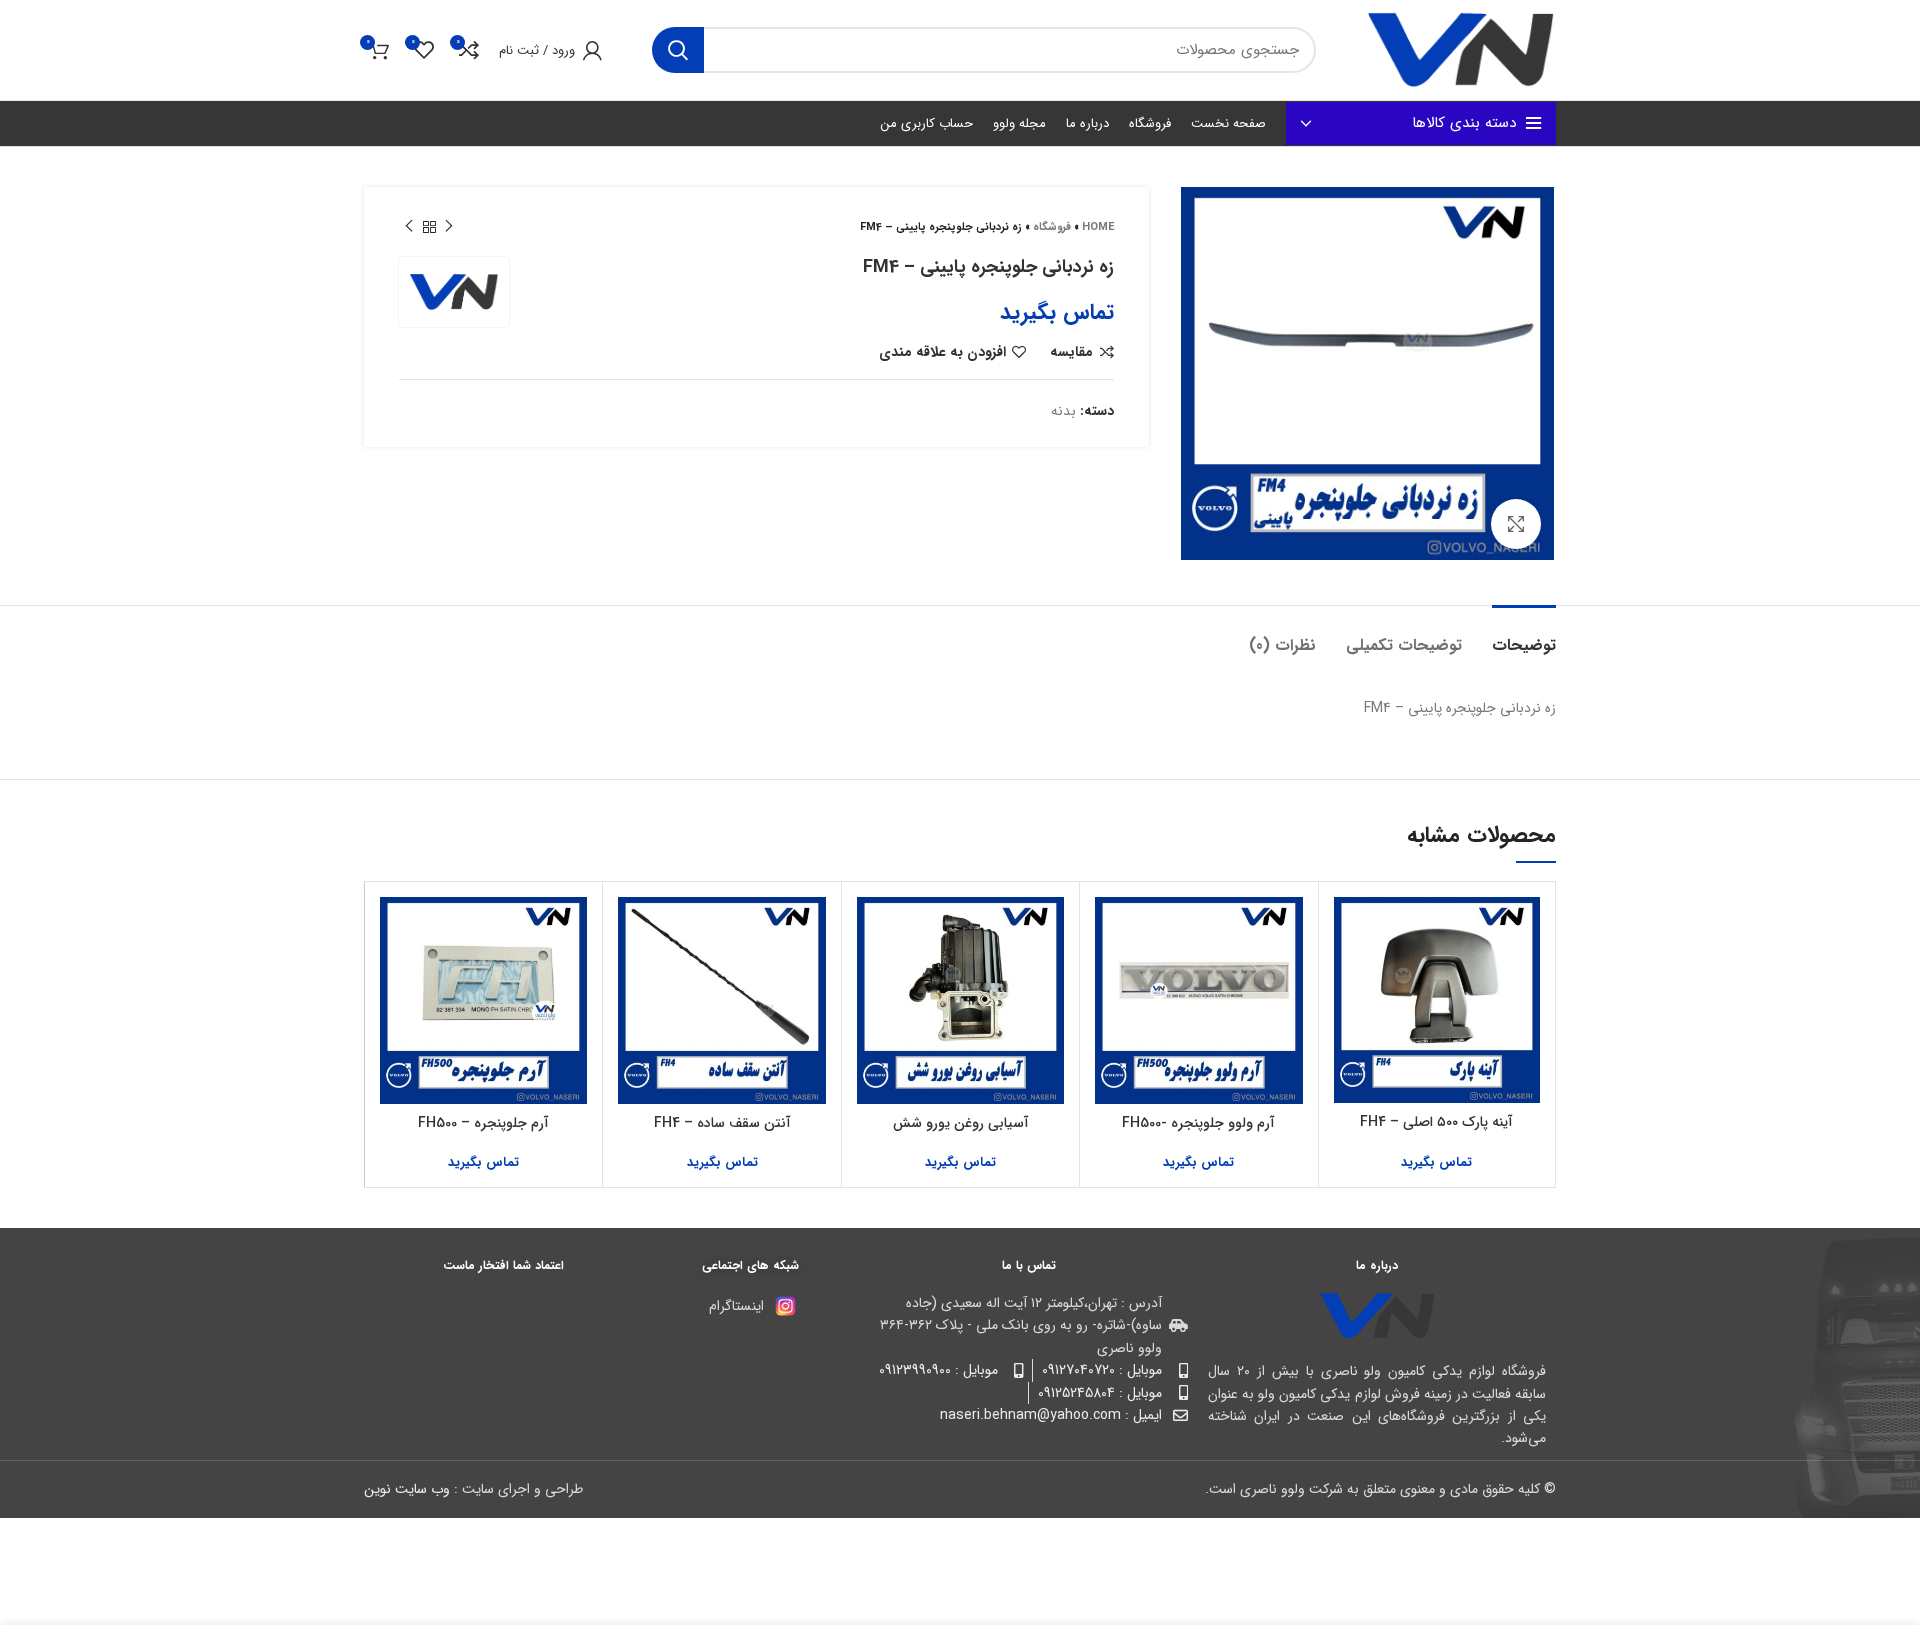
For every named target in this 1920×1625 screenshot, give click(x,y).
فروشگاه (1052, 227)
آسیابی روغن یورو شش (961, 1123)
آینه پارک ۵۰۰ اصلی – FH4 (1436, 1122)
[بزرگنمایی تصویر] (1516, 524)
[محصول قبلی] (449, 227)
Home (1098, 227)
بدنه (1063, 411)
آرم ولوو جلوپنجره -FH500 (1198, 1123)
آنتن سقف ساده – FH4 (722, 1123)
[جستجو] (678, 50)
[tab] (1524, 635)
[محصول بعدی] (409, 227)
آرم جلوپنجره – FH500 (483, 1123)
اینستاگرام (736, 1306)
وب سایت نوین (407, 1489)
